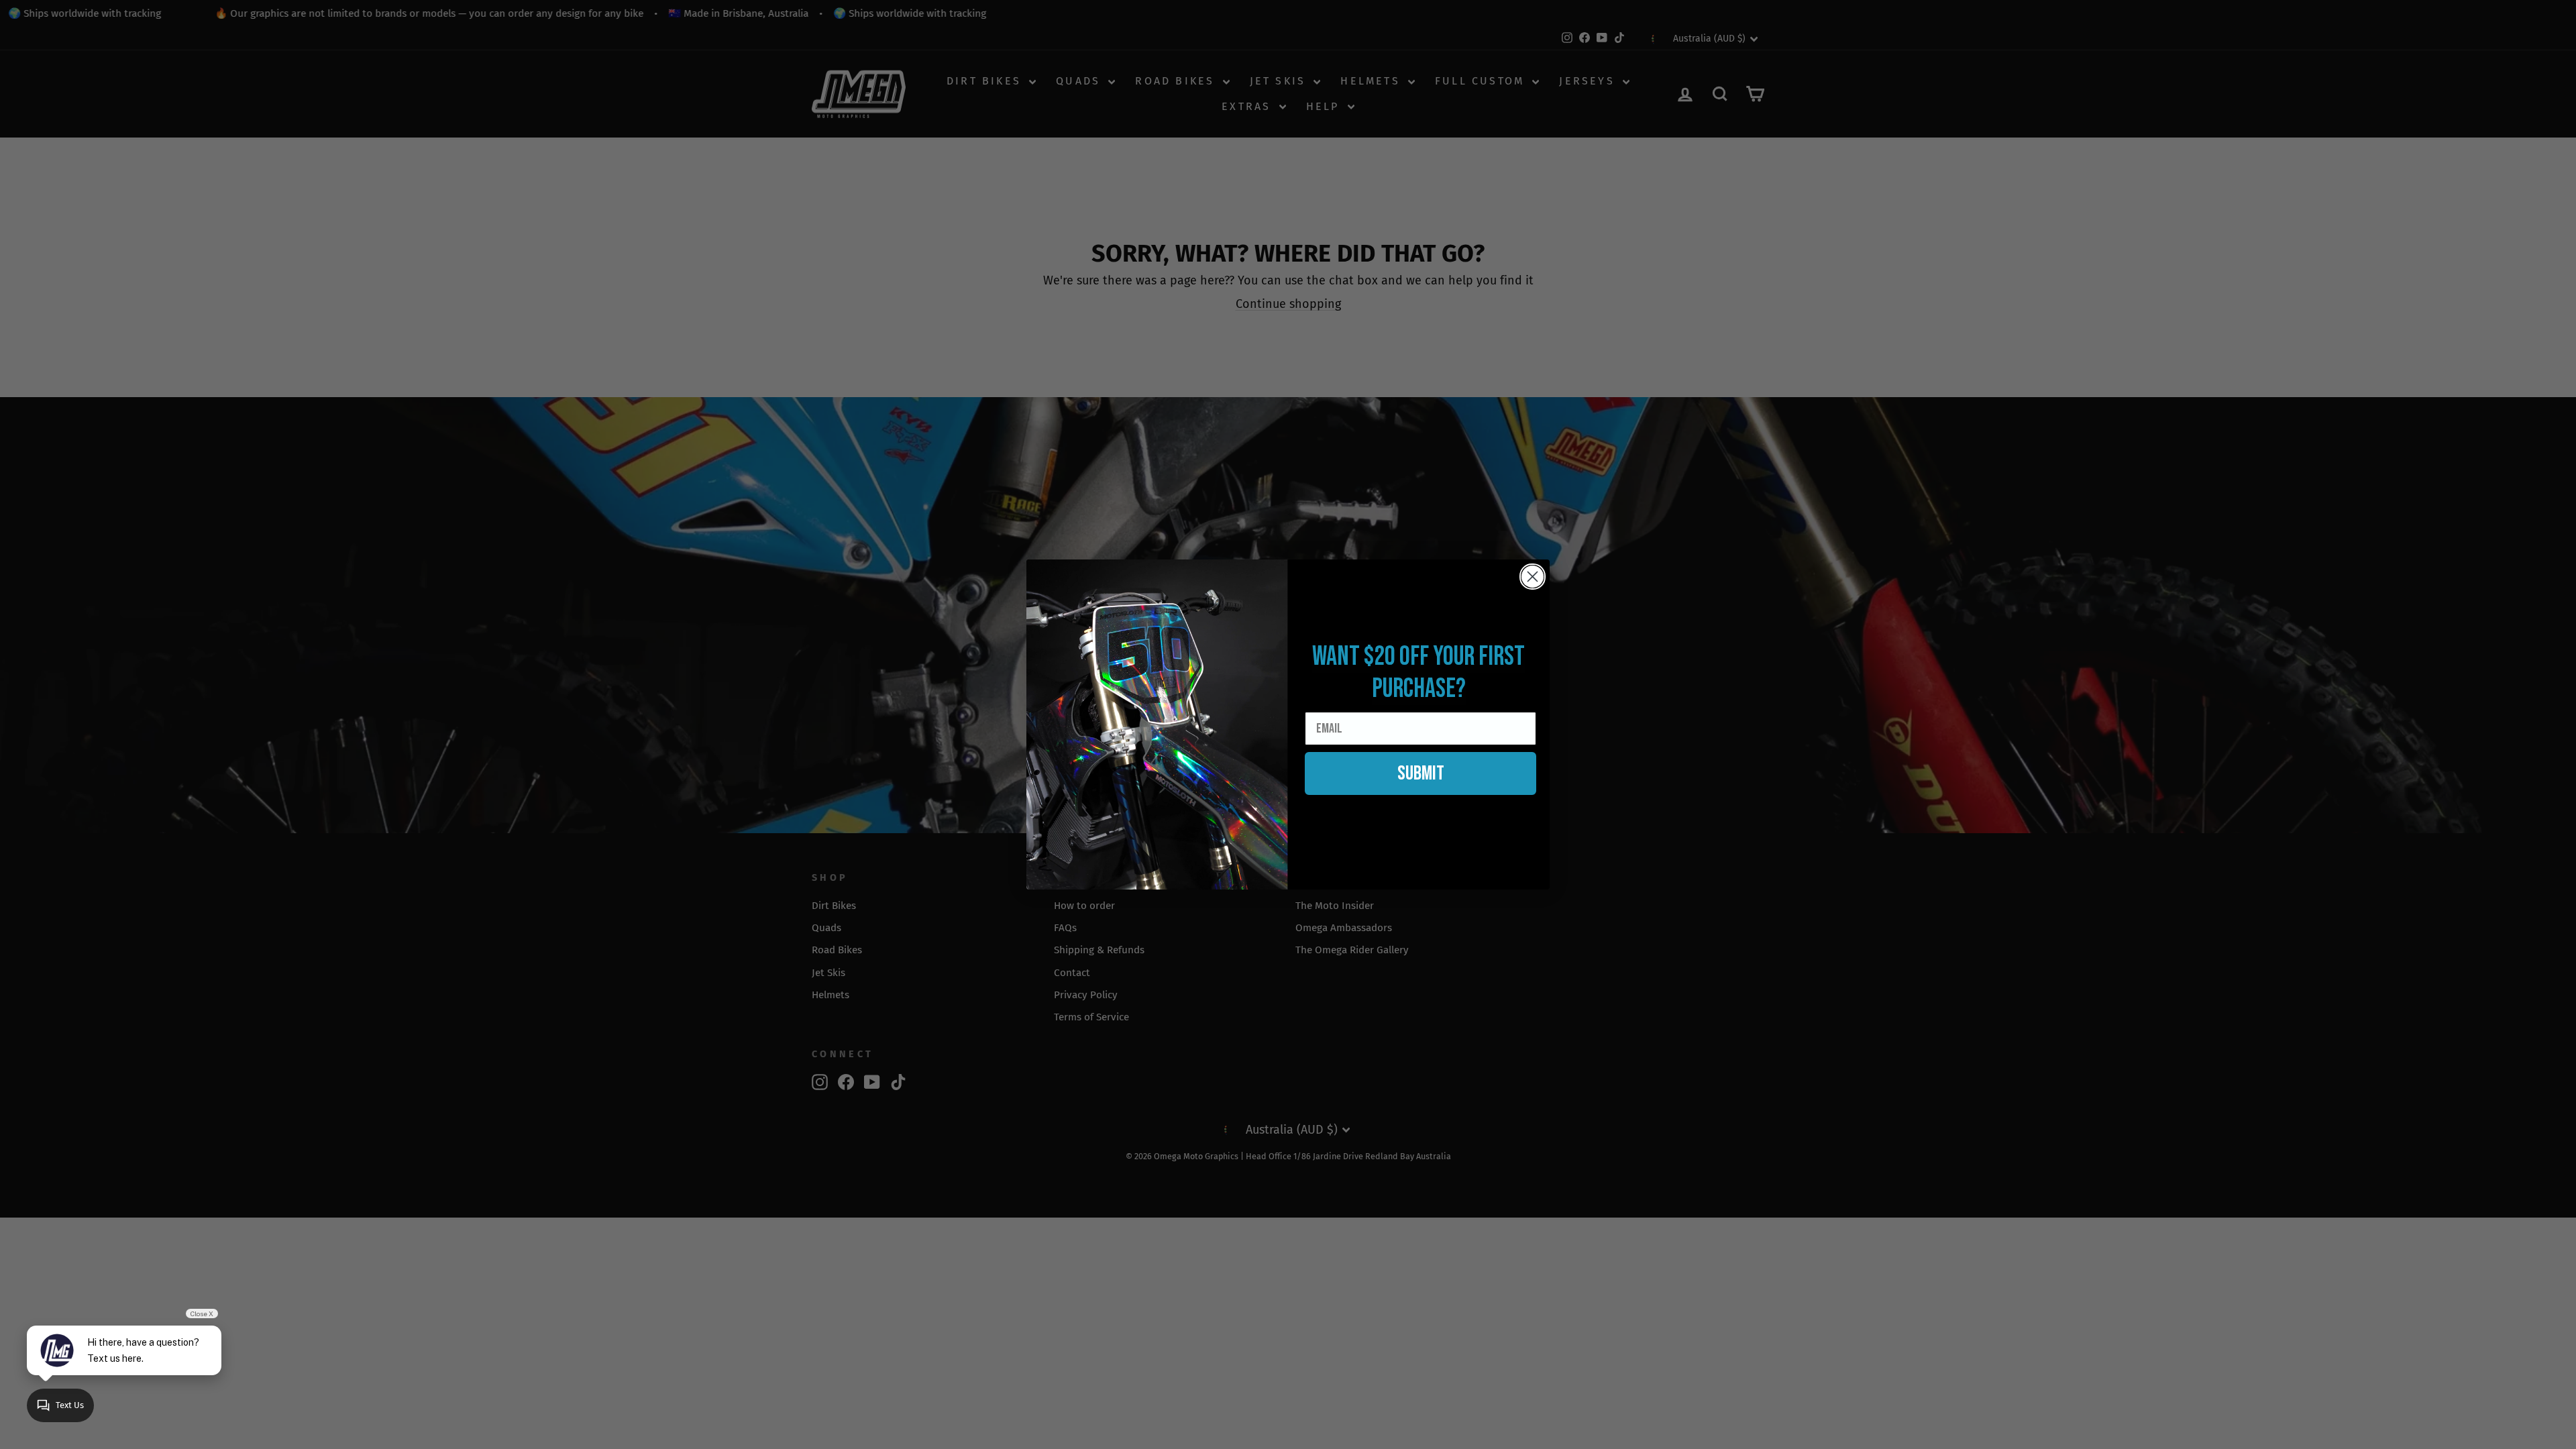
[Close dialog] (1533, 577)
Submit (1421, 773)
